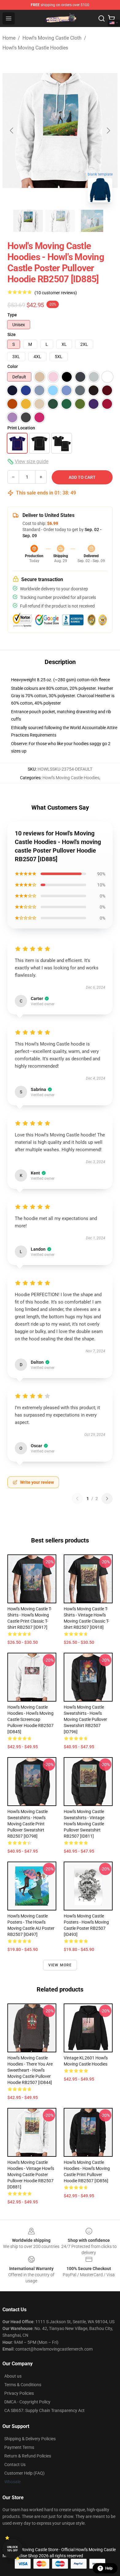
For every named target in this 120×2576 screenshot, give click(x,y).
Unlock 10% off (12, 2549)
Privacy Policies (19, 2393)
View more (60, 1965)
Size (12, 334)
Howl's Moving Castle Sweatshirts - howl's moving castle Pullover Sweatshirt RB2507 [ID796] (85, 1719)
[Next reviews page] (107, 1499)
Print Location (21, 428)
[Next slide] (108, 131)
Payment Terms (19, 2447)
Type (12, 315)
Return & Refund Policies (28, 2456)
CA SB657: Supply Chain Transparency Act (44, 2410)
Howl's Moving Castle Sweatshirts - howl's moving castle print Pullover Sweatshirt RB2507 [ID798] (28, 1824)
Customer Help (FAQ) (24, 2473)
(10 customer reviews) (56, 293)
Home (9, 38)
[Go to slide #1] (28, 221)
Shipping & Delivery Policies (30, 2439)
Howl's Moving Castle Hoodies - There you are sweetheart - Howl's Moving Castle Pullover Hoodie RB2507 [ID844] (30, 2070)
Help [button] (109, 2568)
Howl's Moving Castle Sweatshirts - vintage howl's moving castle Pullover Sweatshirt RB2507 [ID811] (84, 1824)
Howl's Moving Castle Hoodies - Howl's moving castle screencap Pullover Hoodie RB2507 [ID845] (30, 1719)
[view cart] (111, 18)
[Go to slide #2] (60, 221)
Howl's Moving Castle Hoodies (35, 48)
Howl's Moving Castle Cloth (52, 38)
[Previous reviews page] (77, 1499)
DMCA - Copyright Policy (27, 2402)
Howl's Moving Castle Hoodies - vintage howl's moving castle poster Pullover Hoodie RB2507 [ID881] (31, 2175)
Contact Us (15, 2465)
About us (13, 2376)
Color (13, 366)
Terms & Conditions (23, 2385)
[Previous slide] (12, 131)
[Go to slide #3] (92, 221)
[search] (102, 18)
